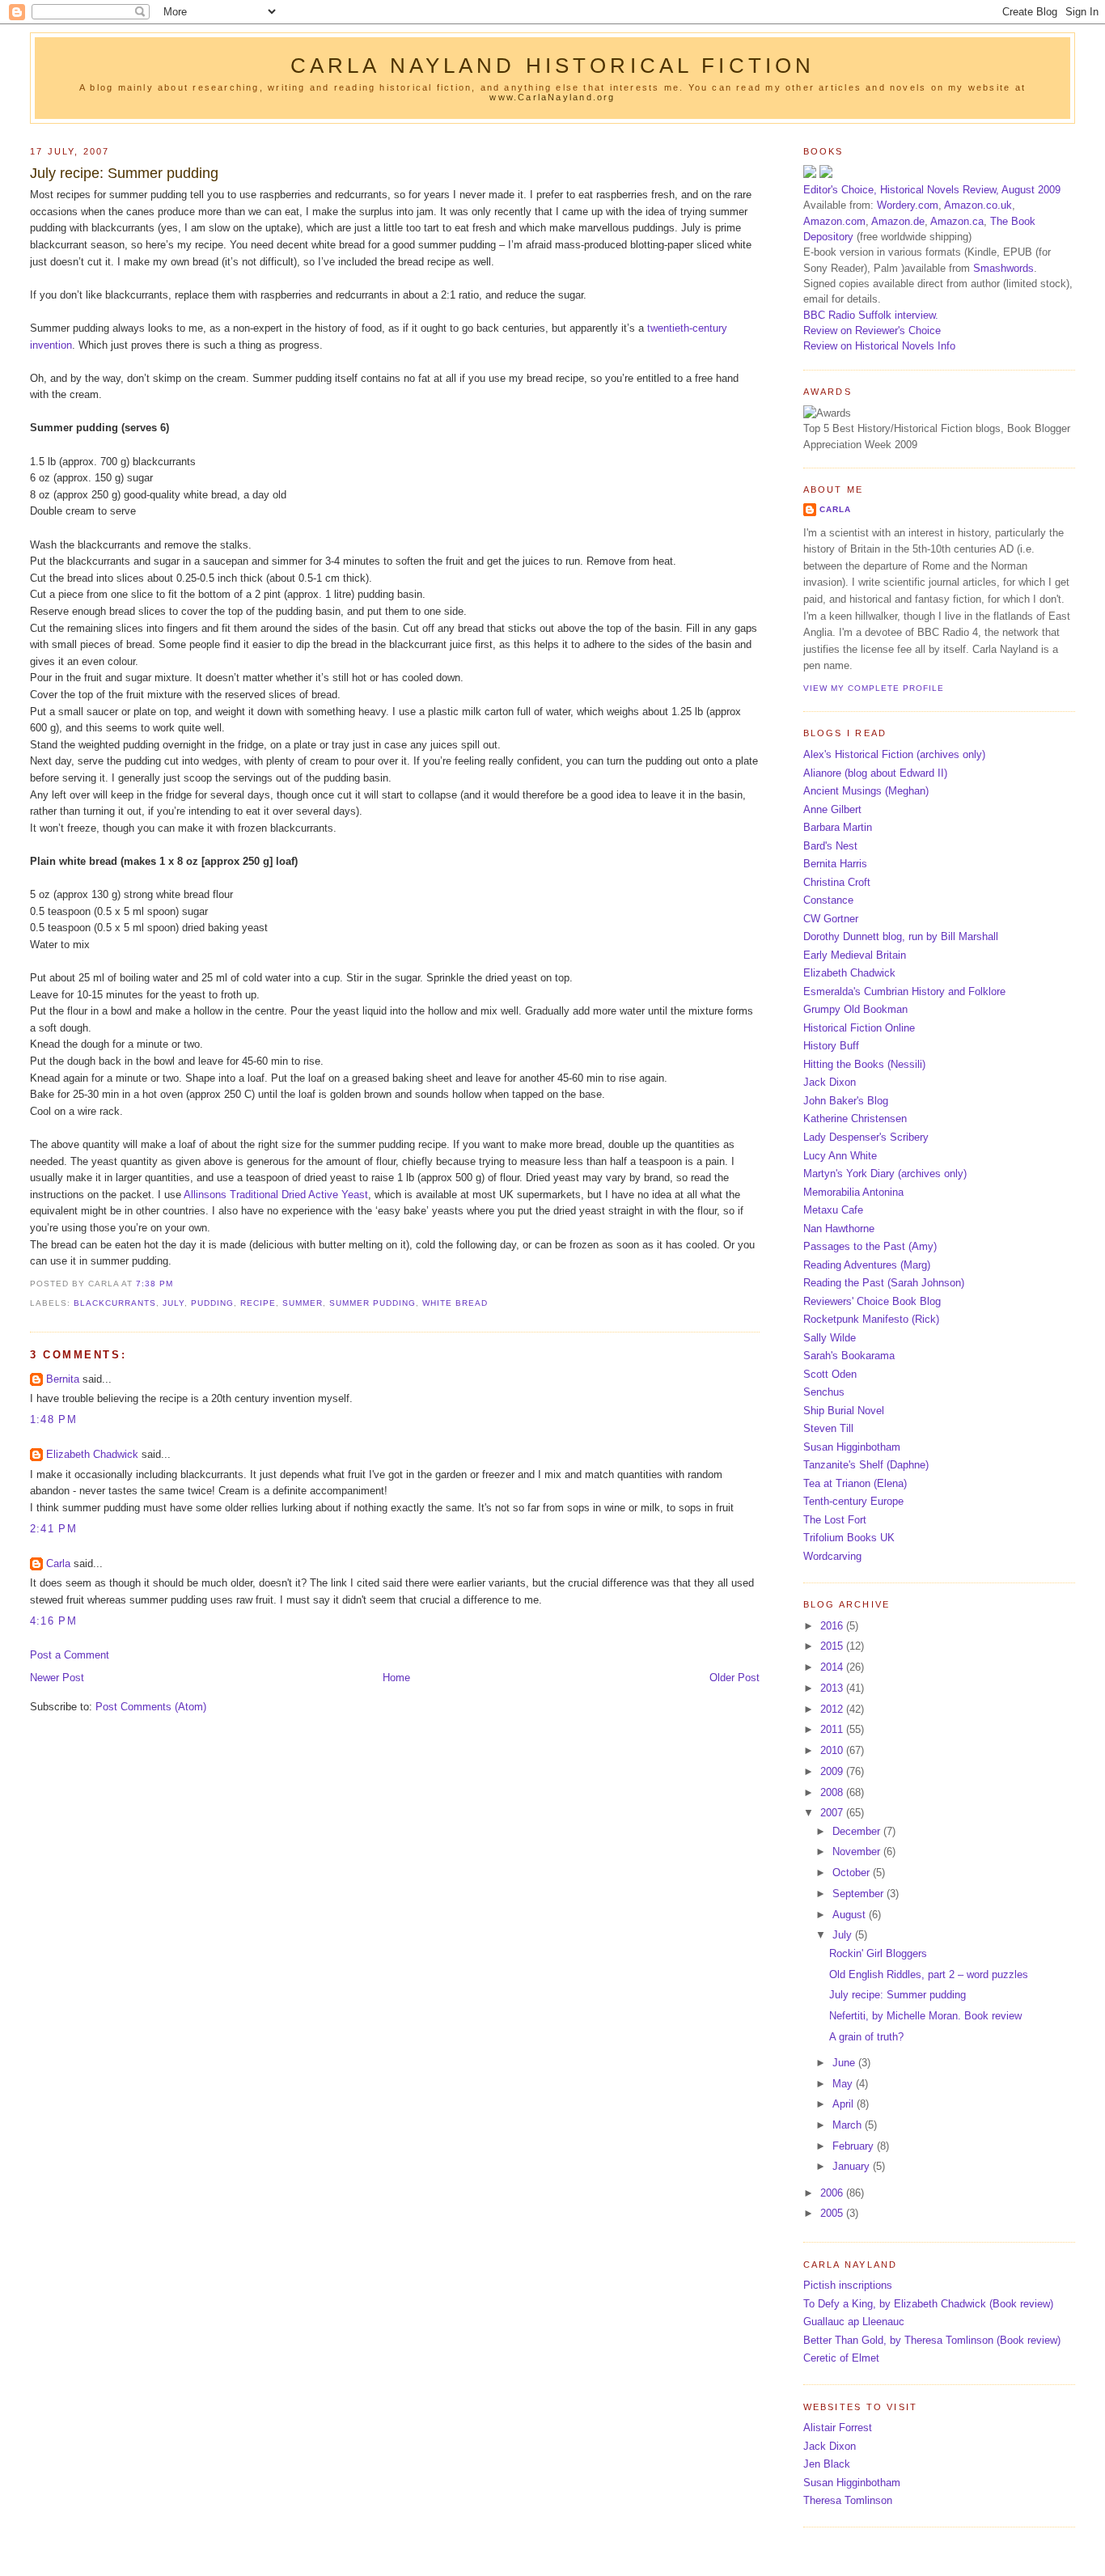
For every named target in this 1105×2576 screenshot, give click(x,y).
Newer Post (57, 1678)
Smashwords (1003, 268)
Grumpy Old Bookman (855, 1009)
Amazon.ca (957, 221)
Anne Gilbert (832, 809)
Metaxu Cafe (833, 1210)
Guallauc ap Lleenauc (854, 2322)
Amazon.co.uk (978, 205)
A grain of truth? (866, 2037)
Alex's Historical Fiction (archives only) (894, 754)
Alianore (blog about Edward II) (875, 773)
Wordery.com (908, 205)
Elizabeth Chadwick (92, 1454)
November (858, 1851)
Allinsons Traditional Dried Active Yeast (276, 1195)
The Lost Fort (835, 1520)
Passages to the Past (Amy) (870, 1246)
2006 (833, 2193)
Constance (828, 900)
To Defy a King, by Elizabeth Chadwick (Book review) (928, 2304)
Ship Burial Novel (844, 1411)
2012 (833, 1709)
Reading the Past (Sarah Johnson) (884, 1283)
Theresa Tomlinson (848, 2500)
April (845, 2104)
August (851, 1915)
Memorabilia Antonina (853, 1192)
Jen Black (827, 2464)
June (845, 2063)
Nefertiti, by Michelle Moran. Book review (925, 2016)
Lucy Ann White (840, 1156)
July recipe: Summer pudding (124, 173)
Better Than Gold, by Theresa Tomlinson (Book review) (932, 2340)
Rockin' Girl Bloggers (878, 1953)
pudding (212, 1303)
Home (396, 1678)
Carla (58, 1563)
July (174, 1303)
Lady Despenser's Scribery (866, 1137)
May (844, 2084)
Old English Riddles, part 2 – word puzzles (929, 1974)
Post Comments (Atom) (151, 1707)
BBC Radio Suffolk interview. (871, 315)
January (853, 2166)
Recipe (258, 1303)
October (853, 1873)
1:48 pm (53, 1419)
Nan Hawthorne (839, 1229)
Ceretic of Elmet (841, 2358)
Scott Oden (830, 1374)
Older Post (735, 1678)
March (849, 2125)
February (855, 2146)
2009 (833, 1771)
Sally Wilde (830, 1338)
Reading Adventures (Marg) (867, 1265)
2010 (833, 1750)
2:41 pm (53, 1529)
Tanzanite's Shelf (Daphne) (866, 1465)
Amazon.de (898, 221)
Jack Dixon (830, 1082)
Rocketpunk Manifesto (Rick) (871, 1319)
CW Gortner (831, 919)
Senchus (824, 1392)
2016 (833, 1626)
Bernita (63, 1379)
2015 (833, 1646)
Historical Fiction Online (859, 1028)
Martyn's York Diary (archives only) (885, 1174)
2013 (833, 1688)
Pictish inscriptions (848, 2285)
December (858, 1831)
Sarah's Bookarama (849, 1356)
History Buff (831, 1046)
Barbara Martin (838, 827)
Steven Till (828, 1428)
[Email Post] (178, 1284)
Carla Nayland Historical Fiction (553, 66)
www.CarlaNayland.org (552, 97)
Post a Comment (70, 1655)
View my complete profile (874, 688)
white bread (455, 1303)
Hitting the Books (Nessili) (864, 1064)
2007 (833, 1813)
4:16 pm (53, 1621)
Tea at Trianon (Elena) (855, 1483)
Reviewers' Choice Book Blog (872, 1301)
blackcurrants (115, 1303)
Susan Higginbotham (852, 1447)
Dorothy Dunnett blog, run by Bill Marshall (901, 936)
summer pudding (373, 1303)
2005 (833, 2213)
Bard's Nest (830, 846)
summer (303, 1303)
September (859, 1894)
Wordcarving (832, 1556)
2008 (833, 1792)
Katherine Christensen (855, 1119)
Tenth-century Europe (853, 1501)
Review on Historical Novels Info (879, 346)
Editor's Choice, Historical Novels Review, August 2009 (932, 190)
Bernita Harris (835, 864)
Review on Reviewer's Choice (872, 330)
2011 (833, 1729)
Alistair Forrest (838, 2428)
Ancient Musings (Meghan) (866, 791)
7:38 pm (155, 1284)
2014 (833, 1667)
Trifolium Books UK (849, 1538)
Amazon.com (834, 221)
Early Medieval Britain (855, 955)
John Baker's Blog (846, 1101)
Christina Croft (837, 882)
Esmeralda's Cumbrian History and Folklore (904, 991)
